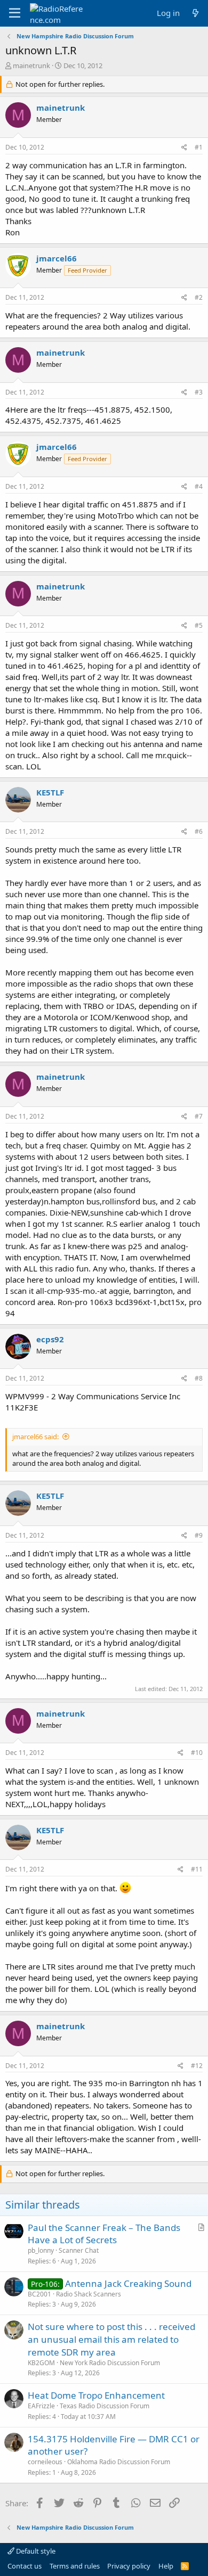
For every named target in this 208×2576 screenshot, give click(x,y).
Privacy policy (129, 2566)
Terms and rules (75, 2566)
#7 (199, 1116)
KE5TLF (50, 792)
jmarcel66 (57, 258)
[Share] (184, 148)
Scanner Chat (79, 2250)
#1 (199, 147)
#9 (199, 1535)
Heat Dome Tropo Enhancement (96, 2395)
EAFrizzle (41, 2406)
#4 (199, 486)
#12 (197, 2066)
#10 (197, 1753)
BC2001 (39, 2294)
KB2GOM (41, 2363)
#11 (197, 1869)
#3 (199, 392)
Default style (35, 2551)
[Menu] (15, 13)
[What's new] (195, 13)
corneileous (45, 2462)
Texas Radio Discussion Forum (105, 2406)
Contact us (25, 2566)
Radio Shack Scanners (89, 2294)
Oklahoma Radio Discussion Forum (119, 2462)
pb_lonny (41, 2250)
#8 (199, 1378)
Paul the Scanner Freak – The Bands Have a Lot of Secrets (104, 2234)
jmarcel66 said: (35, 1437)
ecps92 (50, 1339)
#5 (199, 625)
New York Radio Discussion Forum (110, 2363)
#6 (199, 831)
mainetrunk (31, 65)
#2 (199, 297)
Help (166, 2566)
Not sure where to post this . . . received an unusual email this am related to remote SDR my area (111, 2339)
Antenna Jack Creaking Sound (128, 2283)
